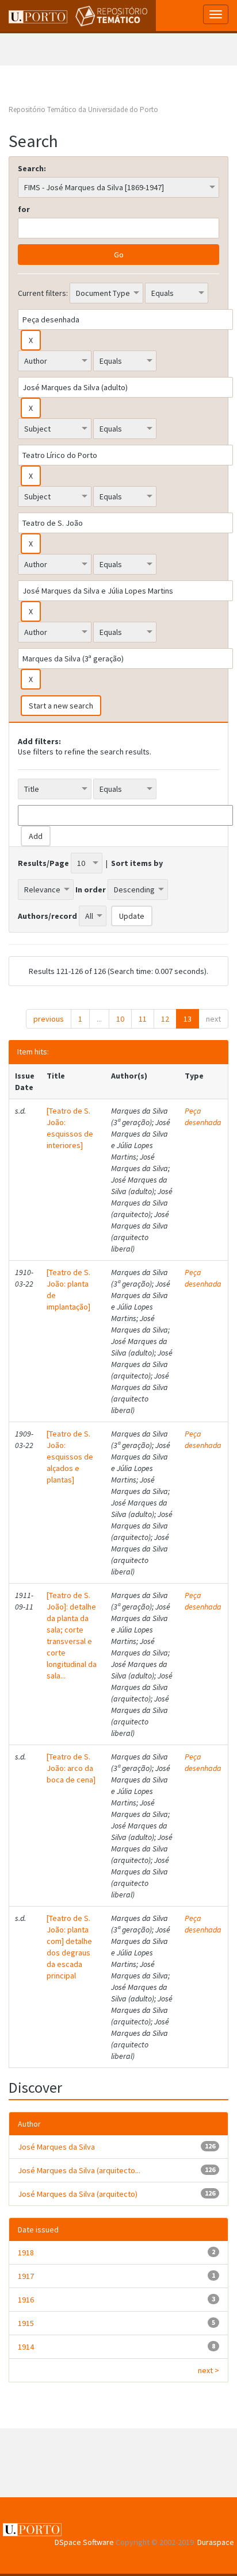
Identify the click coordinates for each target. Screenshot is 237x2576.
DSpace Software (84, 2542)
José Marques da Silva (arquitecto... (79, 2170)
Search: (32, 168)
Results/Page (43, 863)
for (24, 209)
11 (143, 1019)
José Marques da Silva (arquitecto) (78, 2194)
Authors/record (47, 916)
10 (120, 1019)
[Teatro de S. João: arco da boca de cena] (71, 1768)
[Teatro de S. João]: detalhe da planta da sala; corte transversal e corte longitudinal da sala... (72, 1635)
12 (165, 1019)
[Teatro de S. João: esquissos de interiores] (70, 1128)
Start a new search (61, 706)
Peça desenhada (203, 1116)
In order (91, 890)
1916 (26, 2300)
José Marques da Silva (56, 2147)
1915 (26, 2323)
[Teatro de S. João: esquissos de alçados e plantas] (70, 1457)
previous (49, 1019)
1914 (26, 2347)
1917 (26, 2276)
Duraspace (216, 2542)
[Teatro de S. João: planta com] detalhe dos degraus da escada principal (69, 1947)
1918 (26, 2252)
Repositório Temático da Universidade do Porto (83, 109)
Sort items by (137, 863)
